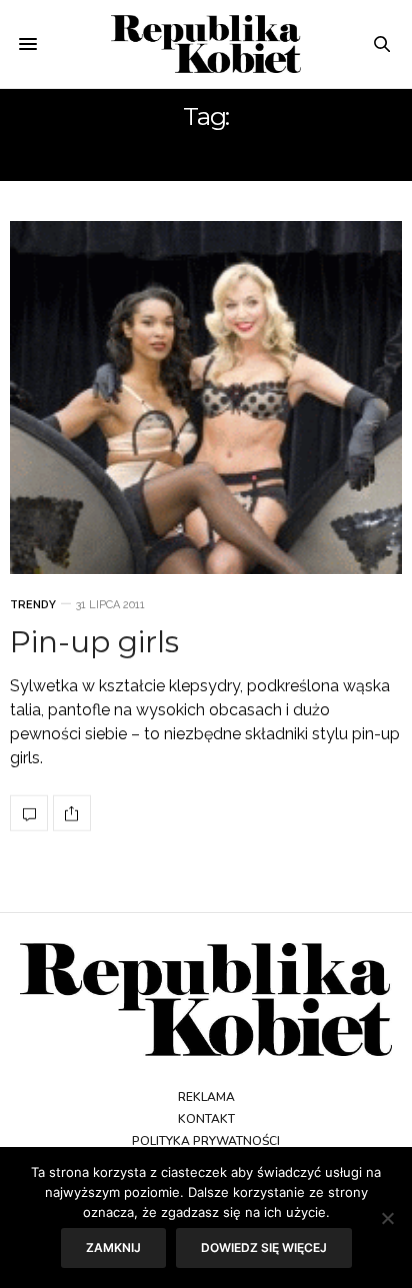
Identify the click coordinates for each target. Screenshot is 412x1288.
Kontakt (206, 1119)
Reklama (206, 1097)
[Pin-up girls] (206, 397)
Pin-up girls (94, 641)
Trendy (33, 604)
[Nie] (387, 1218)
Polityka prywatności (206, 1141)
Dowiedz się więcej (264, 1247)
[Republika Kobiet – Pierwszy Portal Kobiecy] (206, 44)
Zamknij (113, 1247)
